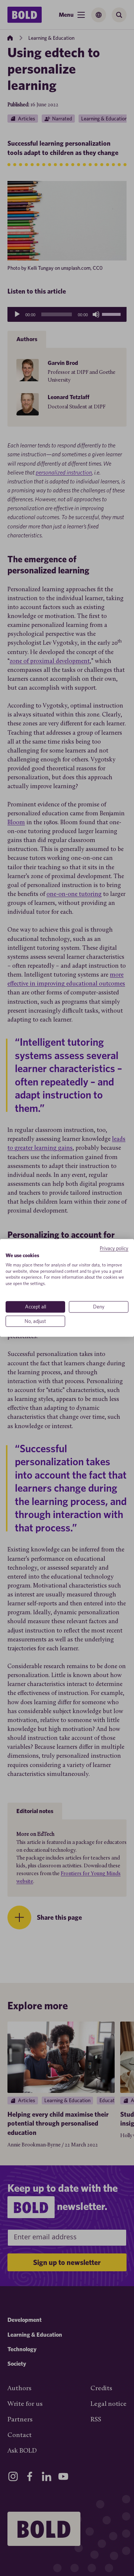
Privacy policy (114, 1248)
